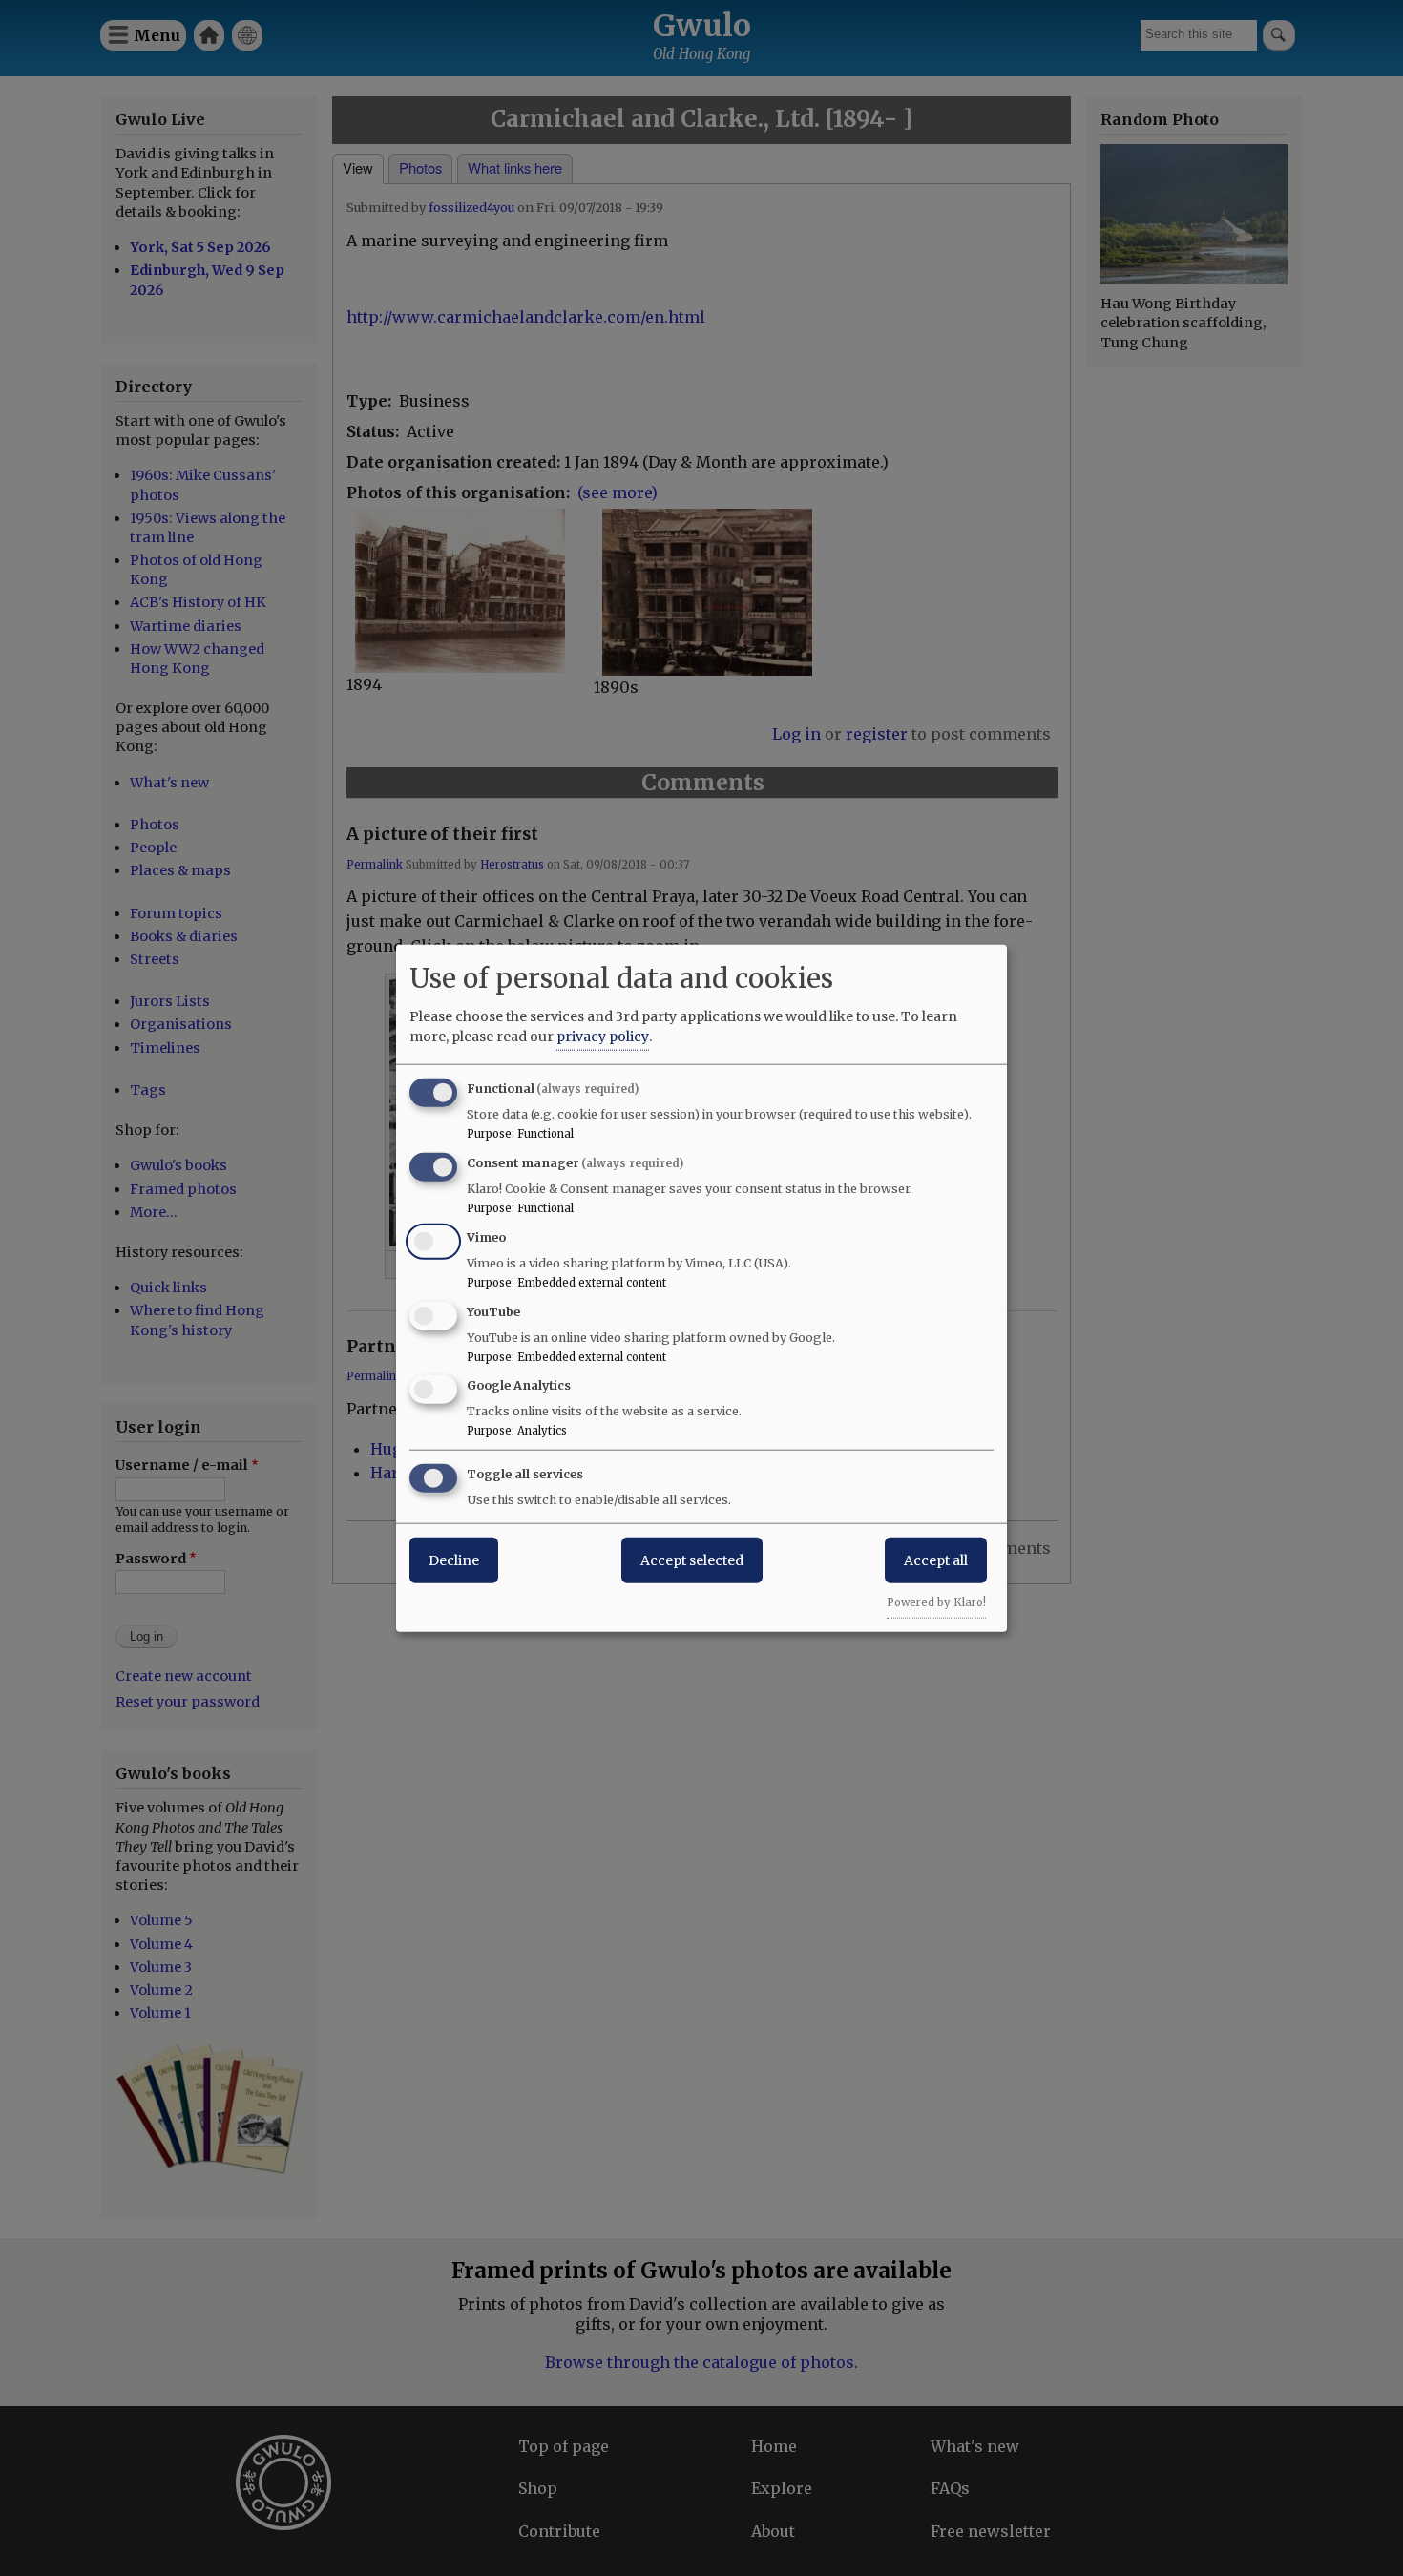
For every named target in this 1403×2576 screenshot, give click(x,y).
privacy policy (603, 1037)
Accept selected (692, 1560)
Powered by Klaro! (936, 1602)
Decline (454, 1560)
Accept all (936, 1560)
